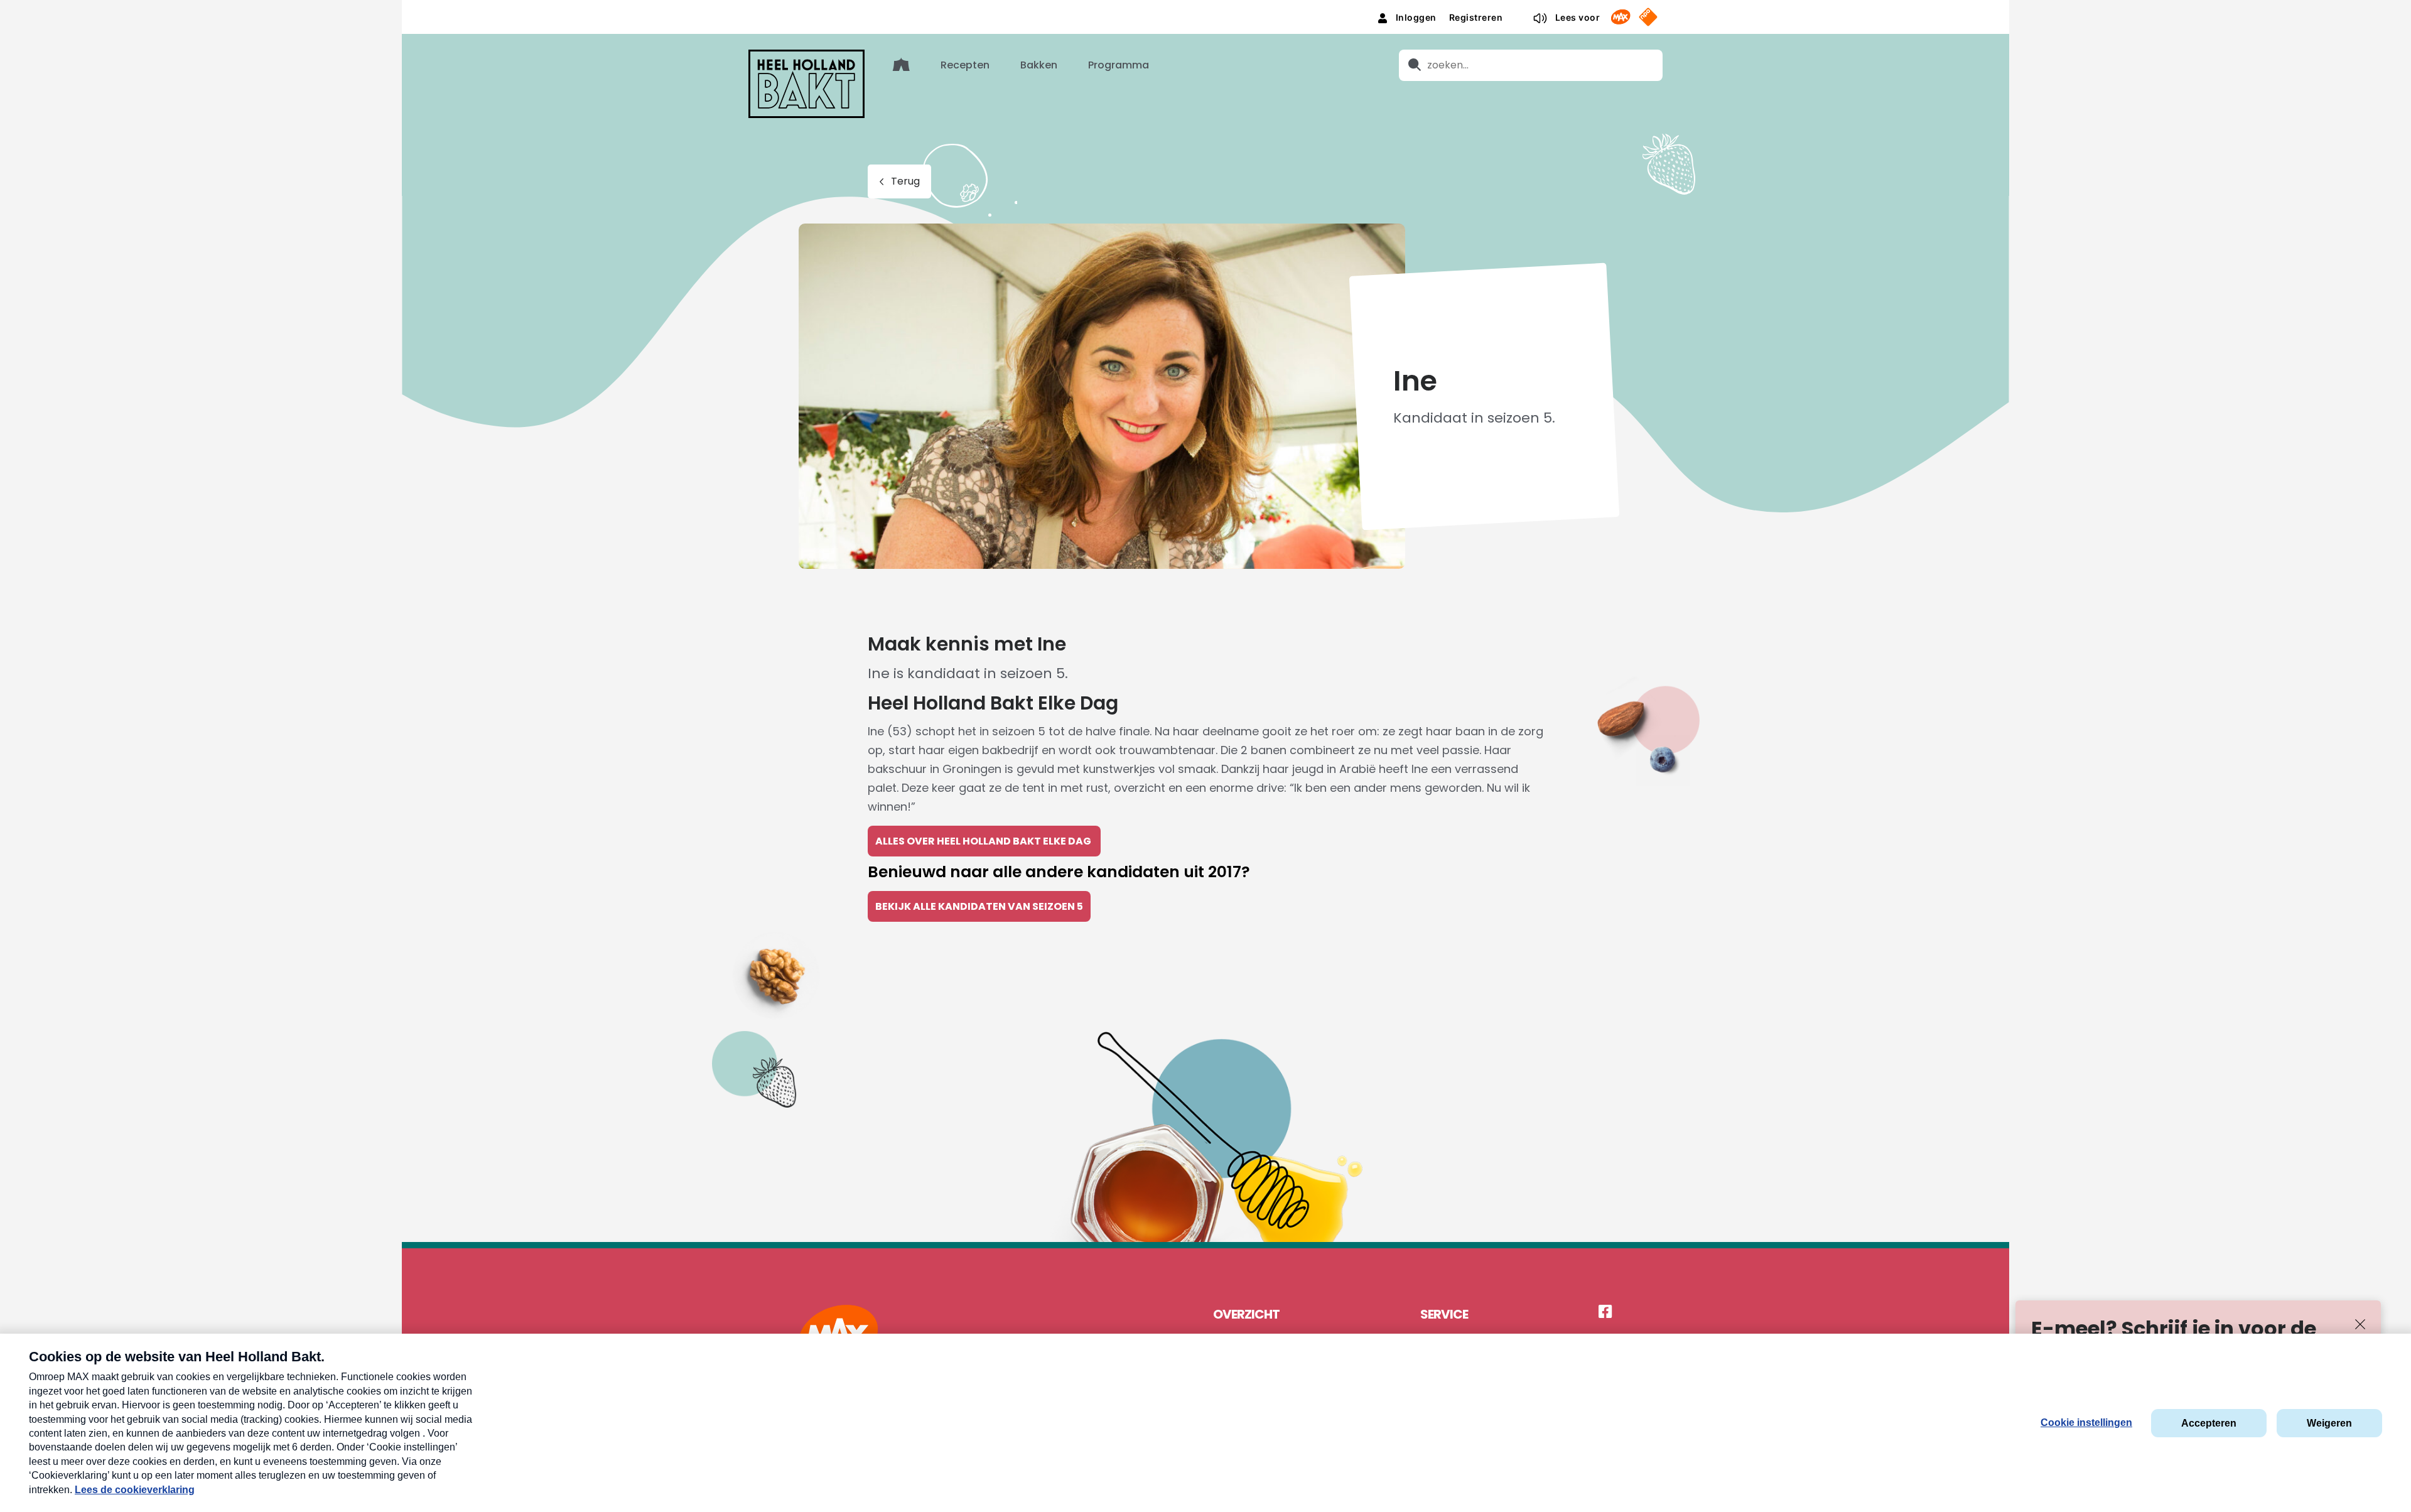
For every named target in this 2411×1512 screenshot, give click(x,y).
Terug (905, 181)
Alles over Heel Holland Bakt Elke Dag (984, 841)
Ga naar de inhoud (1206, 10)
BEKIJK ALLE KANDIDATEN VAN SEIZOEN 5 (979, 906)
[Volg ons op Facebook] (1605, 1312)
